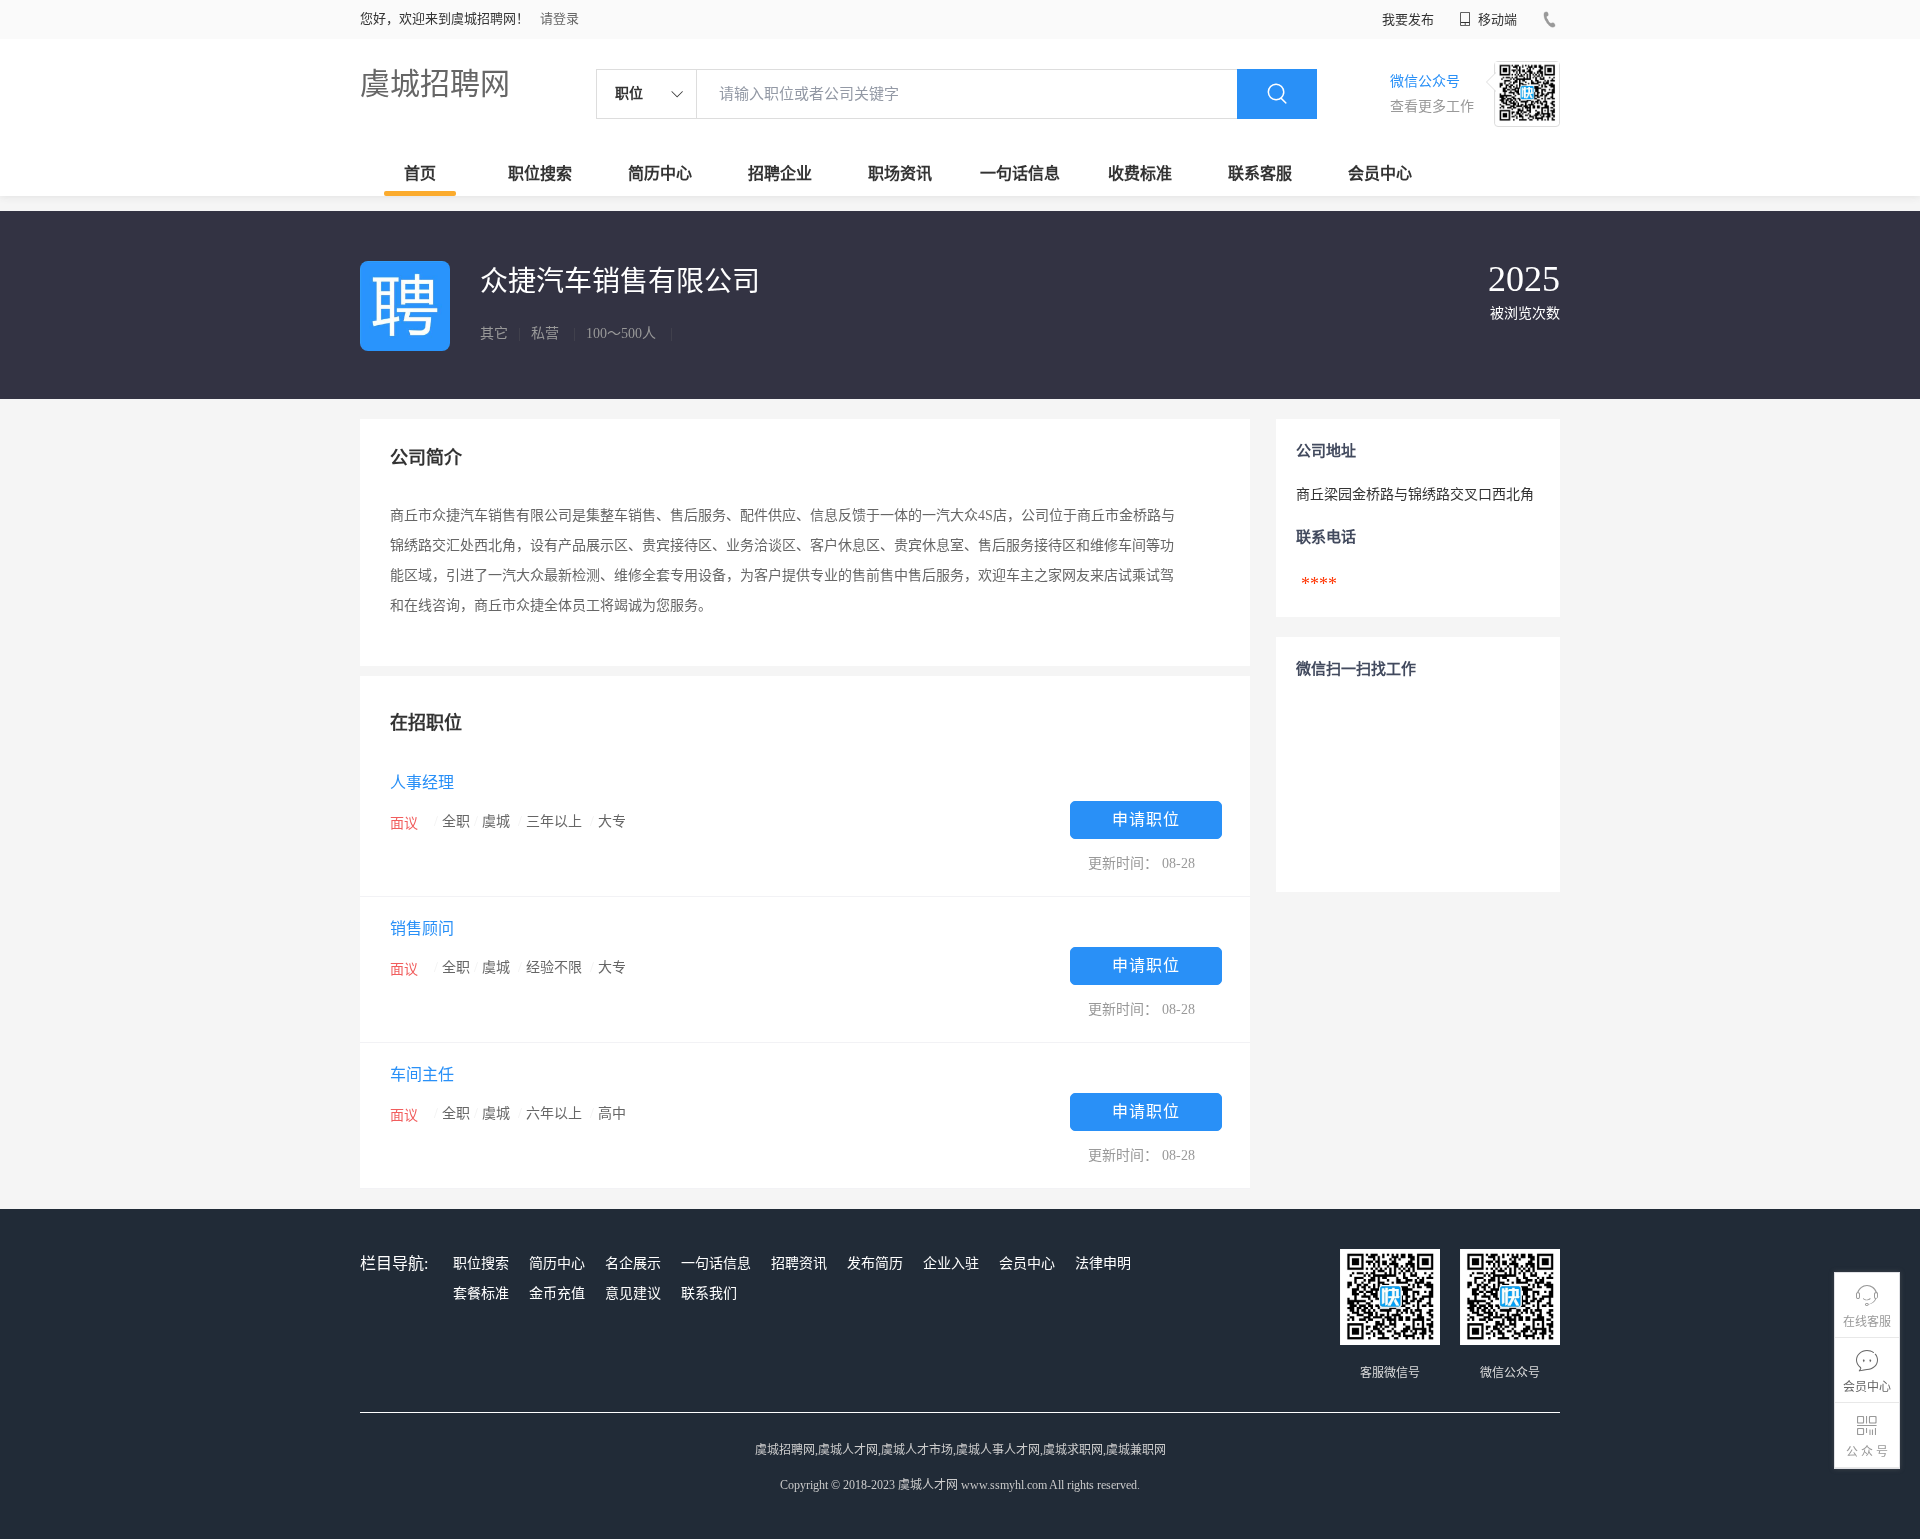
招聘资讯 (799, 1263)
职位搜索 (540, 173)
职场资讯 (900, 173)
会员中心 (1380, 173)
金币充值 (557, 1293)
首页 (420, 173)
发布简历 (875, 1263)
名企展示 (633, 1263)
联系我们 (709, 1293)
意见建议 (633, 1293)
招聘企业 (780, 173)
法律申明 (1103, 1263)
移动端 (1496, 19)
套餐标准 (481, 1293)
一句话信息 (1020, 173)
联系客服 (1260, 173)
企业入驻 (951, 1263)
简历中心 (660, 173)
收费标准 (1140, 173)
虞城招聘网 (435, 83)
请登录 (559, 18)
